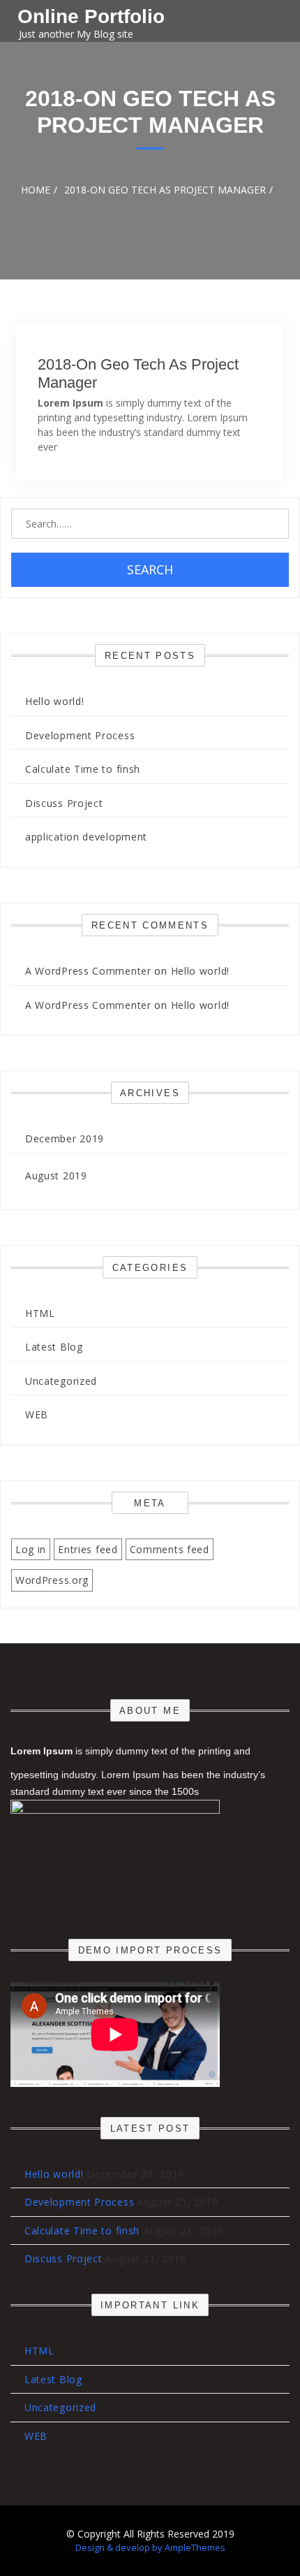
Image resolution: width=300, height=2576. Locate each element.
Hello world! (54, 701)
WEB (37, 1414)
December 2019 (65, 1138)
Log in (31, 1549)
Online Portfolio (91, 16)
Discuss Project (64, 803)
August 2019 (56, 1176)
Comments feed (170, 1549)
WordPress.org (52, 1580)
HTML (40, 1313)
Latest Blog (54, 1347)
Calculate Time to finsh (83, 769)
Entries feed (88, 1549)
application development (86, 837)
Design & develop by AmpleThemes (150, 2547)
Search (150, 569)
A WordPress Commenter (88, 971)
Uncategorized (61, 1381)
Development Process (80, 735)
